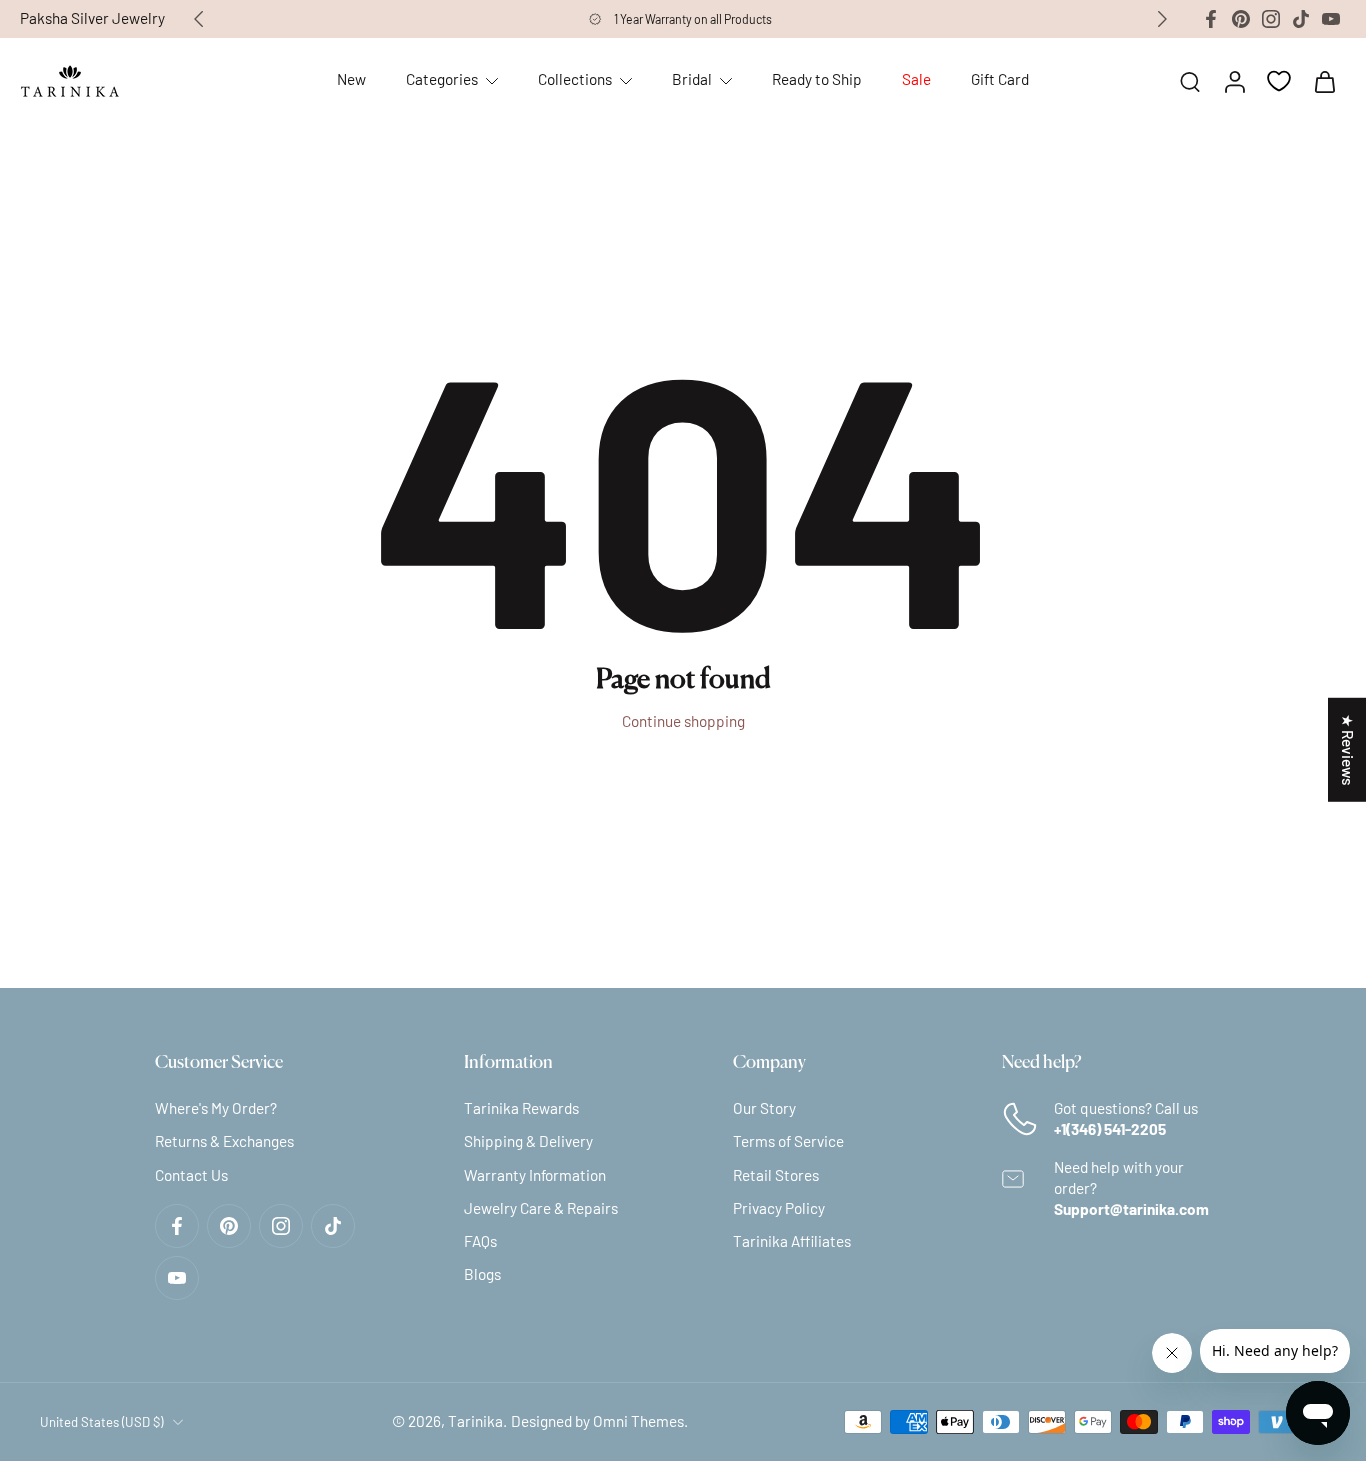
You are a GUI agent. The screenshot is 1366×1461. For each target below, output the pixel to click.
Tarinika (475, 1421)
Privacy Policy (779, 1208)
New (351, 79)
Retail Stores (776, 1175)
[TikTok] (1301, 19)
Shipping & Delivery (528, 1142)
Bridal (692, 79)
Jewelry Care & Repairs (541, 1208)
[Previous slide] (199, 19)
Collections (575, 79)
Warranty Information (535, 1175)
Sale (916, 79)
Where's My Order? (216, 1108)
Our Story (764, 1108)
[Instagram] (1271, 19)
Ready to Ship (817, 79)
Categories (442, 79)
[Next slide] (1162, 19)
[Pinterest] (1241, 19)
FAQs (480, 1241)
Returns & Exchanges (224, 1142)
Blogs (482, 1274)
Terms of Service (788, 1142)
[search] (1190, 81)
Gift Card (1000, 79)
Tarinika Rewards (521, 1108)
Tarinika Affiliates (792, 1241)
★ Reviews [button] (1348, 749)
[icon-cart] (1324, 81)
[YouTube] (1331, 19)
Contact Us (191, 1175)
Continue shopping (683, 721)
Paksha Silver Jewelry (92, 18)
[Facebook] (1211, 19)
